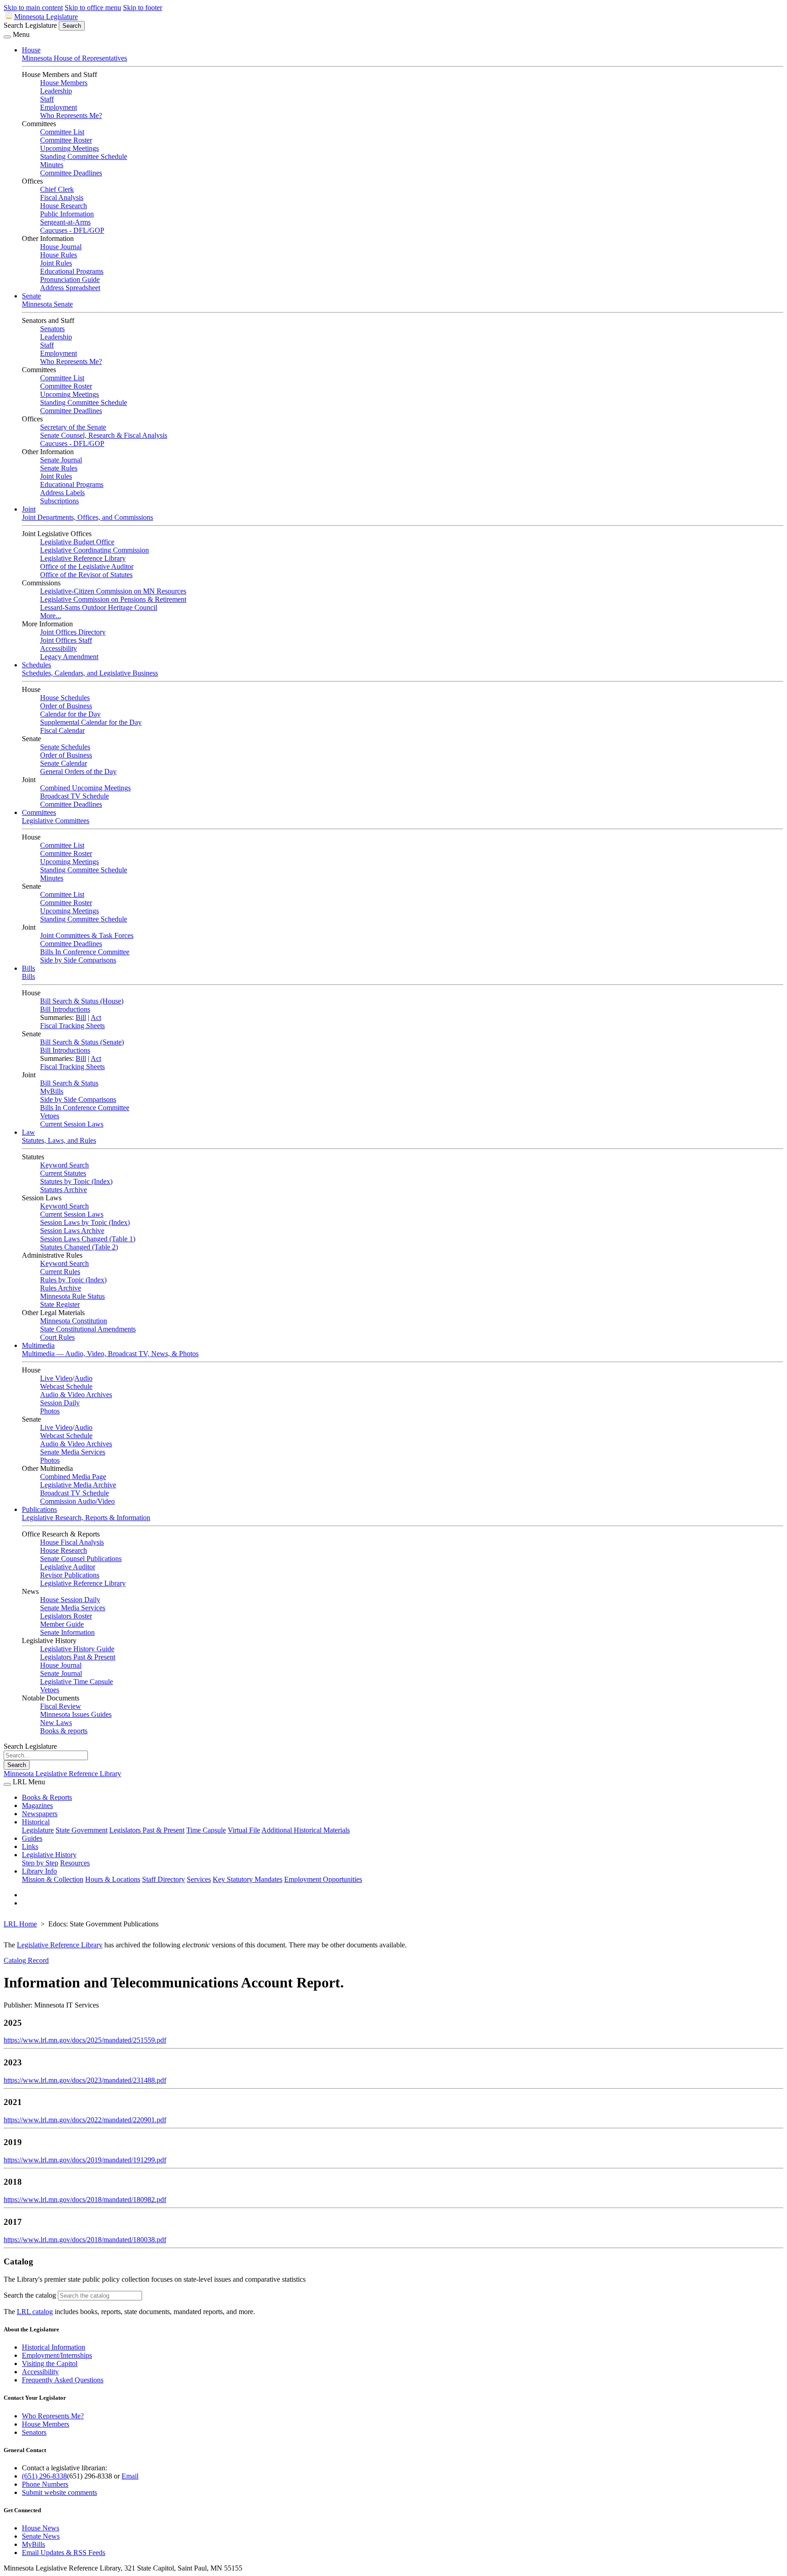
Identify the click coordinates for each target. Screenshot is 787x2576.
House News (41, 2528)
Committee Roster (66, 140)
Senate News (41, 2536)
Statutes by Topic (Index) (76, 1181)
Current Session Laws (72, 1124)
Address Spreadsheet (70, 288)
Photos (50, 1411)
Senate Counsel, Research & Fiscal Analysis (104, 435)
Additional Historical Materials (306, 1830)
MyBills (52, 1091)
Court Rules (57, 1337)
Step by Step (40, 1863)
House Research (64, 206)
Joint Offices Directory (73, 632)
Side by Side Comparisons (78, 960)
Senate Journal (61, 460)
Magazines (37, 1805)
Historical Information (54, 2347)
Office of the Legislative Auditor (87, 566)
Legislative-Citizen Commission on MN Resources (113, 591)
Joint (29, 509)
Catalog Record (26, 1960)
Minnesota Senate (47, 304)
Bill (81, 1017)
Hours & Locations (113, 1879)
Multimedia (38, 1345)
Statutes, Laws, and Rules (59, 1140)
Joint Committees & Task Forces (87, 935)
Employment (59, 107)
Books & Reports (47, 1797)
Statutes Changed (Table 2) (79, 1247)
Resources (75, 1863)
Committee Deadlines (71, 173)
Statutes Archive (64, 1190)
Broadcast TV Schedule (74, 796)
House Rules (59, 255)
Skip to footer (143, 8)
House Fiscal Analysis (72, 1542)
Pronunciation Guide (70, 279)
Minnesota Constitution (74, 1321)
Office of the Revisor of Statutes (86, 575)
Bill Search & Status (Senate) (82, 1042)
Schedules (36, 665)
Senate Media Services (73, 1452)
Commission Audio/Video (77, 1501)
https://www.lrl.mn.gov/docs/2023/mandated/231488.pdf (85, 2080)
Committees (39, 812)
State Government (82, 1830)
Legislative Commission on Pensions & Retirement (113, 599)
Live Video (56, 1378)
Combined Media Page (73, 1477)
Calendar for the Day (70, 714)
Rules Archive (61, 1288)
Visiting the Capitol (50, 2363)
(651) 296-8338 (44, 2476)
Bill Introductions (65, 1009)
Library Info (39, 1871)
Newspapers (40, 1814)
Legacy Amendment (69, 657)
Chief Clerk (57, 189)
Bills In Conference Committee (85, 952)
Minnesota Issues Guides (76, 1714)
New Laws (56, 1723)
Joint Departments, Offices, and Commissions (87, 517)
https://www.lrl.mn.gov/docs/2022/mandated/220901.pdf (85, 2120)
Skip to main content (33, 8)
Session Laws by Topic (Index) (85, 1222)
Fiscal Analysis (62, 197)
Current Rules (60, 1272)
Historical (36, 1822)
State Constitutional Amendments (88, 1329)
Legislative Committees (56, 821)
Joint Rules (56, 263)
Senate (31, 296)
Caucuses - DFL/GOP (72, 230)
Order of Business (66, 706)
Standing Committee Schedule (84, 156)
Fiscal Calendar (62, 730)
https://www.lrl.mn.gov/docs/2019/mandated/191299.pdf (85, 2160)
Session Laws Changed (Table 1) (88, 1239)
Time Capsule (206, 1830)
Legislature (38, 1830)
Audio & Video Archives (76, 1395)
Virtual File (244, 1830)
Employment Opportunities (323, 1879)
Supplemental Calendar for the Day (91, 722)
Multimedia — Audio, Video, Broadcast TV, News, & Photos (110, 1354)
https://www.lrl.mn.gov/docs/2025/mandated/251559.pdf (85, 2040)
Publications (39, 1509)
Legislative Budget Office (77, 542)
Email (130, 2476)
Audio (83, 1378)
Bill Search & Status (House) (82, 1001)
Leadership (56, 91)
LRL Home (20, 1924)
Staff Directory (164, 1879)
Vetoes (50, 1116)
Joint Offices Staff (66, 640)
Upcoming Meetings (69, 148)
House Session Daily (70, 1600)
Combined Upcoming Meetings (85, 788)
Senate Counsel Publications (81, 1559)
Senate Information (67, 1632)
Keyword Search (64, 1165)
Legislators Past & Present (78, 1657)
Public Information (67, 214)
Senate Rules (59, 468)
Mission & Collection (53, 1879)
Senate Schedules (65, 747)
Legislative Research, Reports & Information (86, 1518)
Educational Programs (72, 271)
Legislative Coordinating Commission (95, 550)
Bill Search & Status (69, 1083)
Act (96, 1017)
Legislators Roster (66, 1616)
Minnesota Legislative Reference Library (62, 1774)
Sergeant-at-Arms (65, 222)
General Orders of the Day (78, 771)
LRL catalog (35, 2312)
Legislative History (49, 1855)
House (31, 50)
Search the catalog (30, 2295)
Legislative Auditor (68, 1567)
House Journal (61, 247)
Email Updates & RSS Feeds (64, 2553)
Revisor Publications (70, 1575)
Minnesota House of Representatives (74, 58)
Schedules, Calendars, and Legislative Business (90, 673)
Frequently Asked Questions (63, 2380)
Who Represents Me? (71, 115)
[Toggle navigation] (7, 37)
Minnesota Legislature (46, 17)
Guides (32, 1838)
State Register (60, 1304)
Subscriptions (59, 501)
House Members (64, 83)
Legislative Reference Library (83, 558)
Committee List (62, 132)
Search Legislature (30, 25)
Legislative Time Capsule (77, 1682)
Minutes (52, 165)
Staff (47, 99)
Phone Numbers (45, 2484)
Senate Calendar (64, 763)
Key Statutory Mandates (248, 1879)
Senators (52, 329)
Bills (28, 968)
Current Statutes (63, 1173)
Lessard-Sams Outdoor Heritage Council (99, 607)
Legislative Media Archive (78, 1485)
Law (28, 1132)
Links (30, 1846)
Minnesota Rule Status (72, 1296)
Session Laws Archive (72, 1231)
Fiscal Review (61, 1706)
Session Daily (60, 1403)
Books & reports (64, 1731)
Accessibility (59, 648)
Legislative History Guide (77, 1649)
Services (199, 1879)
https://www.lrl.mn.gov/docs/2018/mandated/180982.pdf (85, 2200)
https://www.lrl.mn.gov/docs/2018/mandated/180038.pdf (85, 2240)
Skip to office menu (93, 8)
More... (51, 616)
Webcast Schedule (66, 1386)
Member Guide (62, 1624)
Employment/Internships (57, 2355)
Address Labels (62, 493)
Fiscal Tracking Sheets (72, 1026)
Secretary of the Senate (73, 427)
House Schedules (65, 698)
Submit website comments (59, 2492)
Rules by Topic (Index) (73, 1280)
